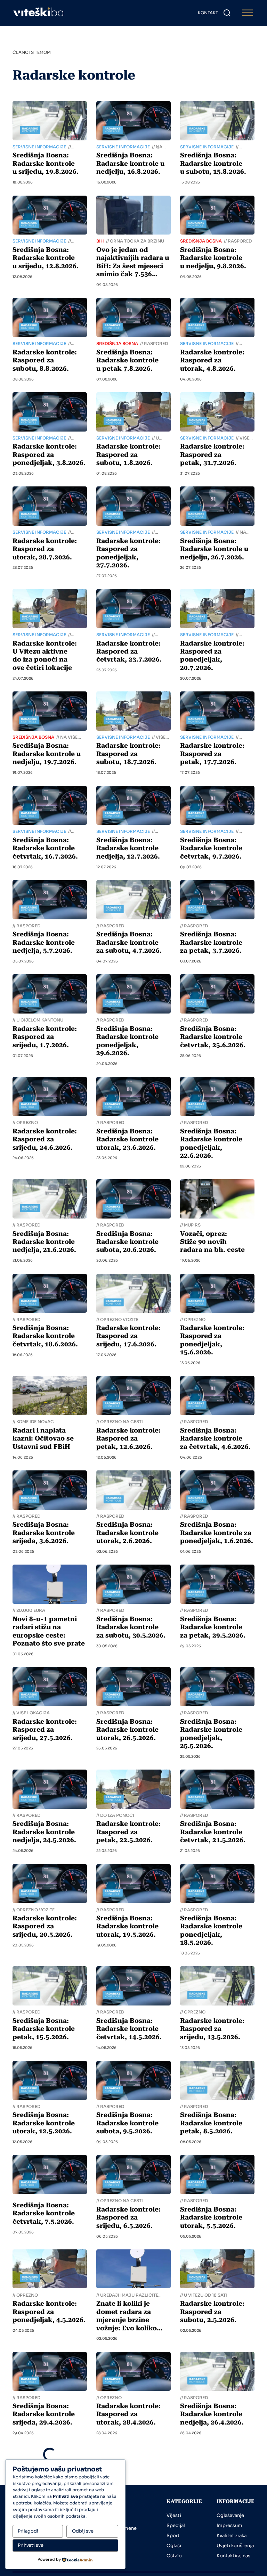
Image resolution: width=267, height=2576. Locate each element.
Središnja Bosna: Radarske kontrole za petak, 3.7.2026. (211, 942)
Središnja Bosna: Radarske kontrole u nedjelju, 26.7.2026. (214, 549)
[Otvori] (248, 13)
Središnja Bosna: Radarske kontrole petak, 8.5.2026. (211, 2123)
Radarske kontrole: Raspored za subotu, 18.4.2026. (212, 2508)
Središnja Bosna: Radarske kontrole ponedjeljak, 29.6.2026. (127, 1041)
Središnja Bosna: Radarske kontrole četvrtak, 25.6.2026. (213, 1037)
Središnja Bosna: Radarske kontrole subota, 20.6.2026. (127, 1242)
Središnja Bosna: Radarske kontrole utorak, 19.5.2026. (127, 1926)
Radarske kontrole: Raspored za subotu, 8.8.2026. (45, 360)
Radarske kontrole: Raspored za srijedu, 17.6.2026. (128, 1336)
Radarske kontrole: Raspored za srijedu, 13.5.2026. (212, 2029)
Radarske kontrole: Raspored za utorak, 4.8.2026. (212, 360)
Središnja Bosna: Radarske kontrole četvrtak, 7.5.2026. (44, 2213)
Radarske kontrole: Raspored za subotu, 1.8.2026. (128, 455)
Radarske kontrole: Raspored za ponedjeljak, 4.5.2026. (49, 2312)
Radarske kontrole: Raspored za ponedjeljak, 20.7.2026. (212, 656)
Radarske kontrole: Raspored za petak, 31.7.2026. (212, 455)
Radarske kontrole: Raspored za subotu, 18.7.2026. (128, 754)
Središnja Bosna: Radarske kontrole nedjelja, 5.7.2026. (44, 942)
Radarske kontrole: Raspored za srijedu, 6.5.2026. (128, 2218)
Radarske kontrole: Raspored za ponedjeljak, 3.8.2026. (49, 455)
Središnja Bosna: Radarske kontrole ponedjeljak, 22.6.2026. (211, 1143)
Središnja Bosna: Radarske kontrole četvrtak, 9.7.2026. (211, 848)
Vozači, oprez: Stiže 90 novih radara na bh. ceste (212, 1242)
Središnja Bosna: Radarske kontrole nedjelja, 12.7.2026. (128, 848)
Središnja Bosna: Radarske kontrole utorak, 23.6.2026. (127, 1139)
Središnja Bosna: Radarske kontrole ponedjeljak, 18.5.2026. (211, 1930)
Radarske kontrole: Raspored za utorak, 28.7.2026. (45, 549)
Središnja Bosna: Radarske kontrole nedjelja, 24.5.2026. (44, 1832)
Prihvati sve (31, 2545)
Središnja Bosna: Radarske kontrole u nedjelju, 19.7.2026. (47, 754)
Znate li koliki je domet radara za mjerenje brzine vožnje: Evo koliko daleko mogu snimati (131, 2320)
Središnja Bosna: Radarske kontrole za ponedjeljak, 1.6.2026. (217, 1533)
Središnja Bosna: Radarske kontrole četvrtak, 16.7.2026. (45, 848)
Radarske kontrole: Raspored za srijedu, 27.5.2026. (45, 1730)
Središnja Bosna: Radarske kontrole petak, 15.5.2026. (44, 2029)
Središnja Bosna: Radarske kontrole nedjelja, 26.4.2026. (212, 2414)
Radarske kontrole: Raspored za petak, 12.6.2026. (128, 1439)
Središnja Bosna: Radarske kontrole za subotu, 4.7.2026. (129, 942)
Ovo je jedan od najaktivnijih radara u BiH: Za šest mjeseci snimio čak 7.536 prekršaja (133, 266)
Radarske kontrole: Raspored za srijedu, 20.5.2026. (45, 1926)
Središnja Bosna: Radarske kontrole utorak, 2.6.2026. (127, 1533)
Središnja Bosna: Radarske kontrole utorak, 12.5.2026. (44, 2123)
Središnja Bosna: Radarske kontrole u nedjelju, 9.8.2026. (213, 258)
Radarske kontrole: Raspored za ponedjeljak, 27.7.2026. (128, 553)
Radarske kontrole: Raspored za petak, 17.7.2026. (212, 754)
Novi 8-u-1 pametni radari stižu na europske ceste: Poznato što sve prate (49, 1631)
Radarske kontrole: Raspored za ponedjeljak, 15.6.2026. (212, 1340)
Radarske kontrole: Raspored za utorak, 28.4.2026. (128, 2414)
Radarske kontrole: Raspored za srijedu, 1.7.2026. (45, 1037)
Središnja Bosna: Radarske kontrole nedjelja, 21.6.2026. (44, 1242)
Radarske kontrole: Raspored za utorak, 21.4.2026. (128, 2508)
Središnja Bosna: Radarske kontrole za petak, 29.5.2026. (213, 1627)
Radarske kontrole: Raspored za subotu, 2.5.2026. (212, 2312)
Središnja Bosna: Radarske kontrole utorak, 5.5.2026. (211, 2218)
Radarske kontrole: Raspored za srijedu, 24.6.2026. (45, 1139)
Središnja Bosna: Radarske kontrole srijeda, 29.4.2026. (44, 2414)
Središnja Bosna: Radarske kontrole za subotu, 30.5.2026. (131, 1627)
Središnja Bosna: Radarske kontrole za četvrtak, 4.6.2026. (215, 1439)
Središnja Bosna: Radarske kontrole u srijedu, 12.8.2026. (46, 258)
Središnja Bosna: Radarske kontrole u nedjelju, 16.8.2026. (130, 163)
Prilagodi (28, 2531)
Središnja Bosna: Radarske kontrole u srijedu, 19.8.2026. (46, 163)
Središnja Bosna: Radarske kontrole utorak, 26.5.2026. (127, 1730)
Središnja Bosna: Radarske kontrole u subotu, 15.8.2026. (213, 163)
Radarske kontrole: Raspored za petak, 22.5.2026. (128, 1832)
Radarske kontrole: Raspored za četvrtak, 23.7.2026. (129, 652)
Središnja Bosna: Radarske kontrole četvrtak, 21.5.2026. (213, 1832)
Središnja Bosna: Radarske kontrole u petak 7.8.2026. (127, 360)
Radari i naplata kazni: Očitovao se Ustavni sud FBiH (43, 1439)
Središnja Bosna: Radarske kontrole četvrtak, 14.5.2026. (129, 2029)
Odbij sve (83, 2531)
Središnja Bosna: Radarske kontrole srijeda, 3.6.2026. (44, 1533)
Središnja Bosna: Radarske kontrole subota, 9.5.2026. (127, 2123)
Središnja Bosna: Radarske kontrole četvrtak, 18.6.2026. (45, 1336)
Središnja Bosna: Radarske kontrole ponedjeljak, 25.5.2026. (211, 1734)
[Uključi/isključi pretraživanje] (227, 13)
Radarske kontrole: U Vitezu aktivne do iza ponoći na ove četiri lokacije (45, 656)
